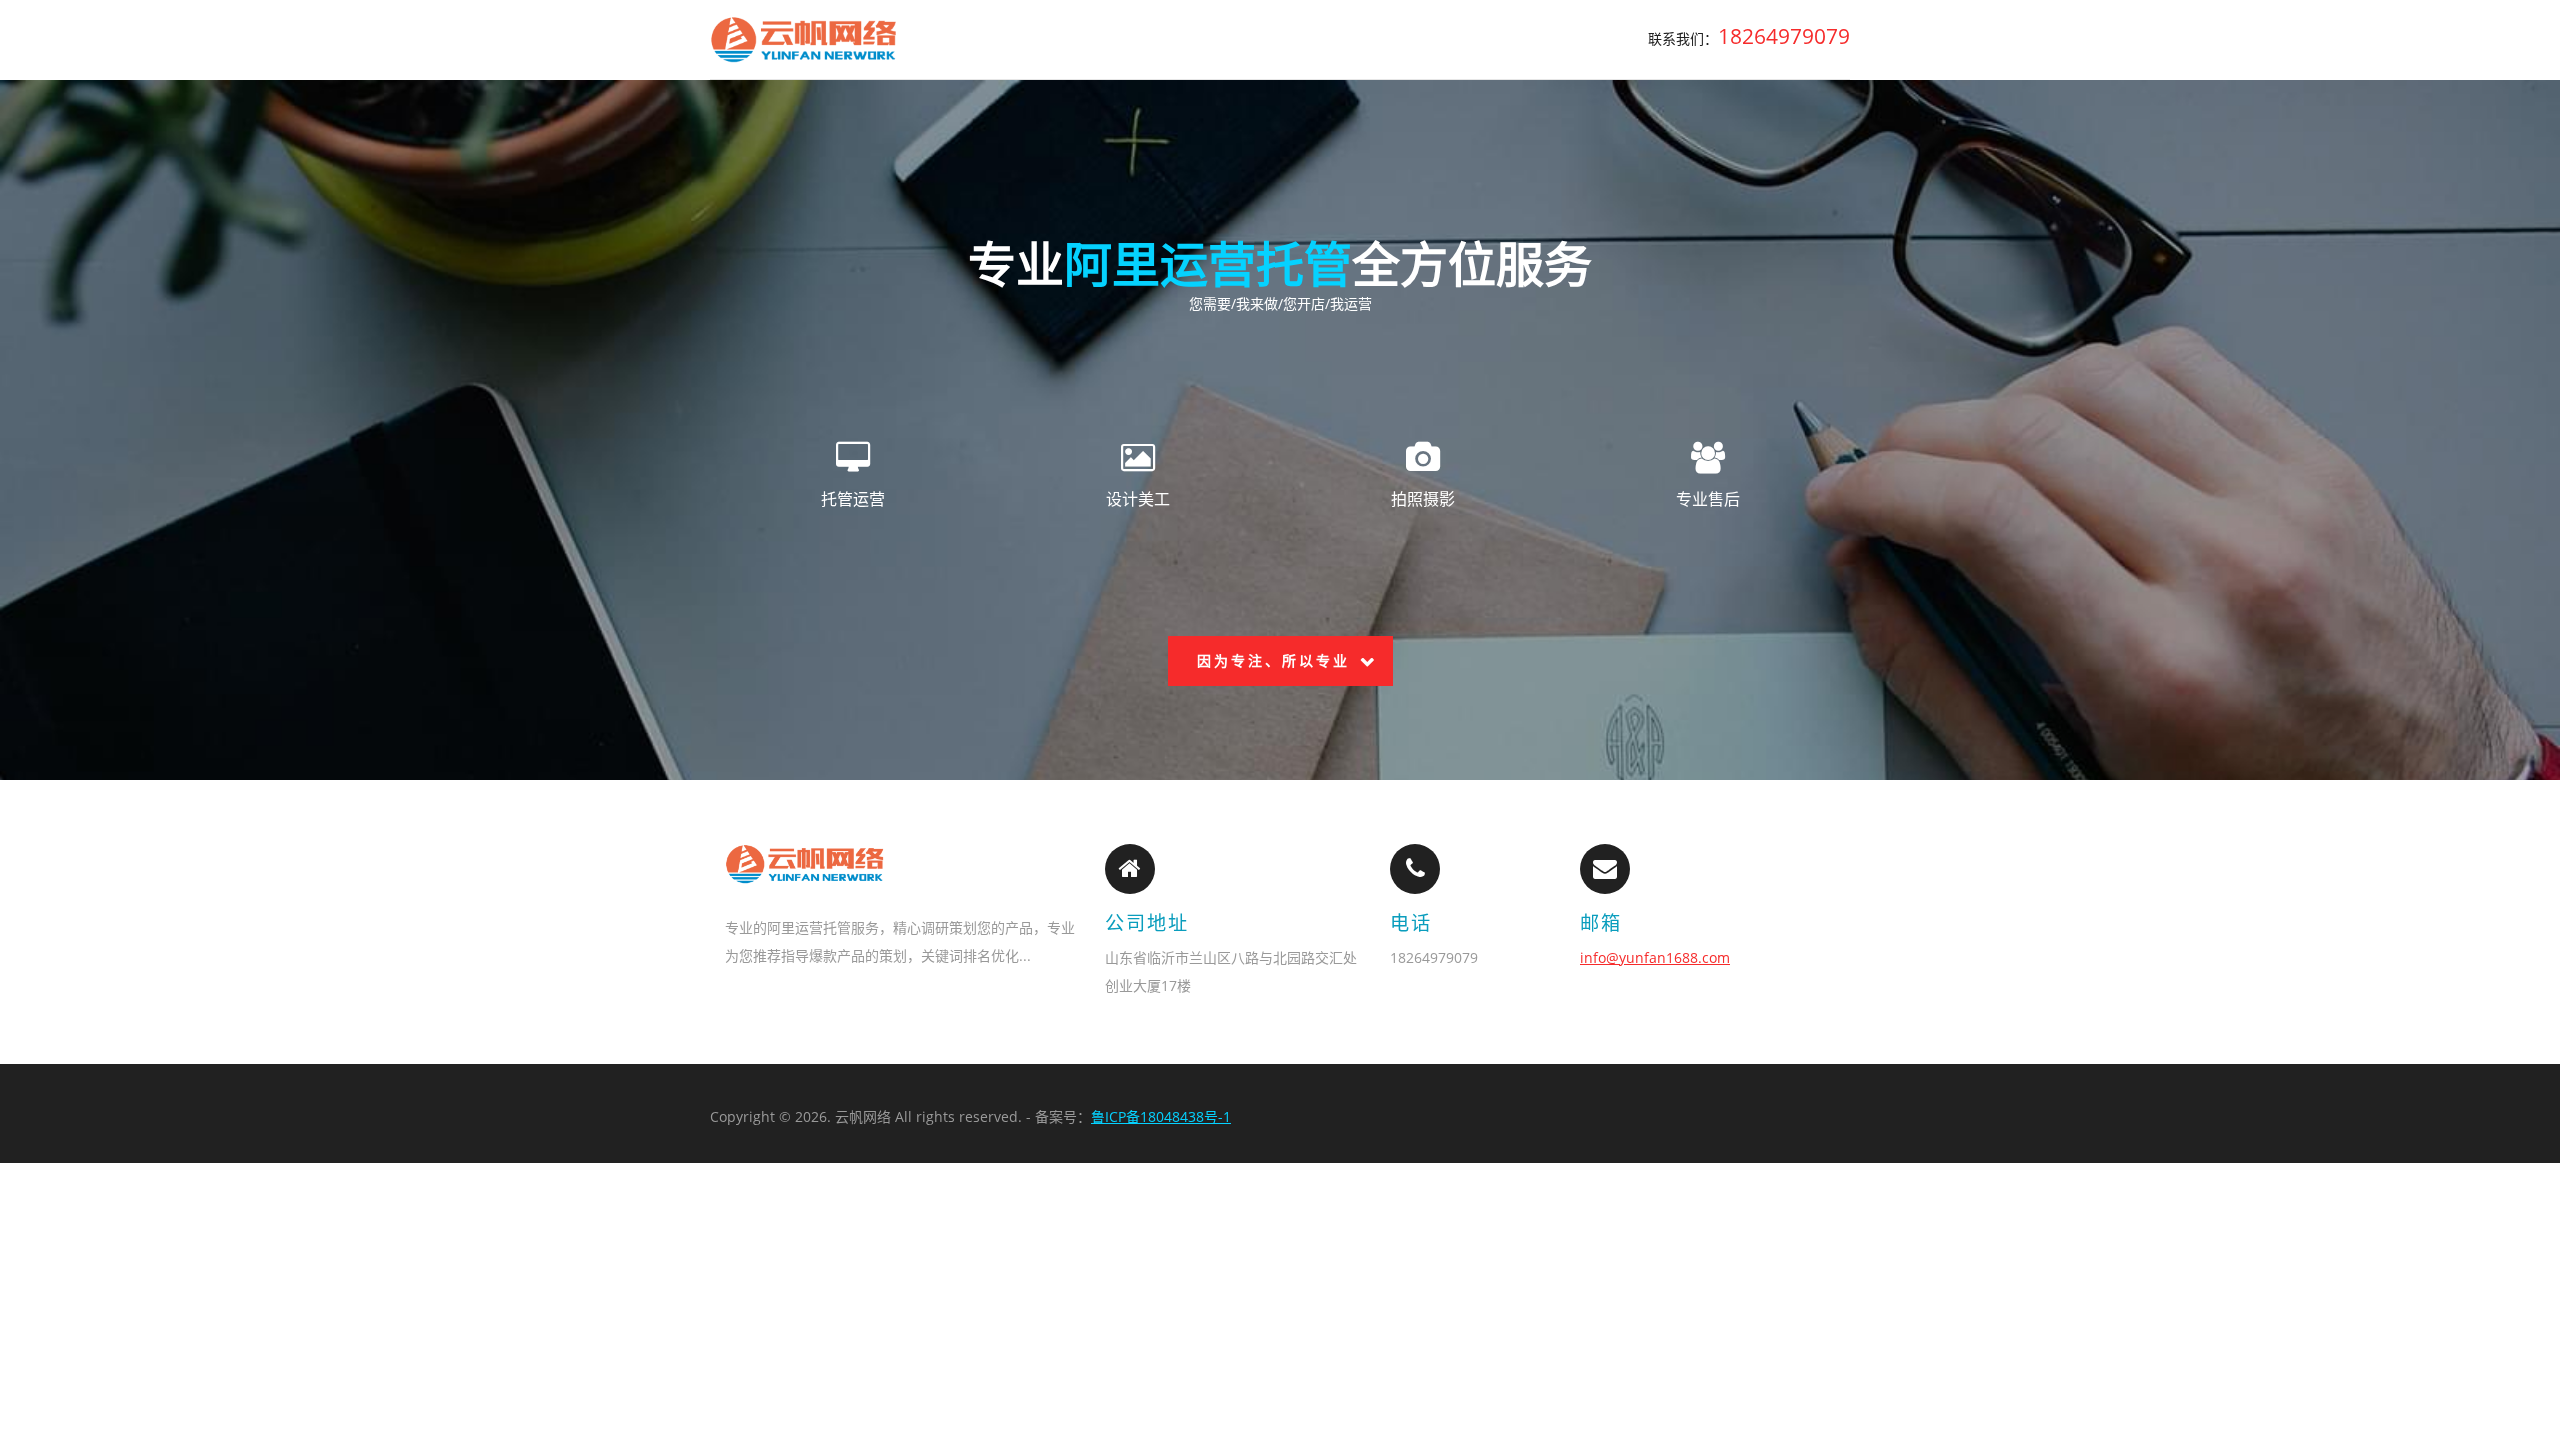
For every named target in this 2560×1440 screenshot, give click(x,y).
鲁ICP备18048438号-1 (1161, 1116)
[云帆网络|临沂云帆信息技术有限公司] (804, 39)
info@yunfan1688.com (1655, 957)
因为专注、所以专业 (1273, 660)
